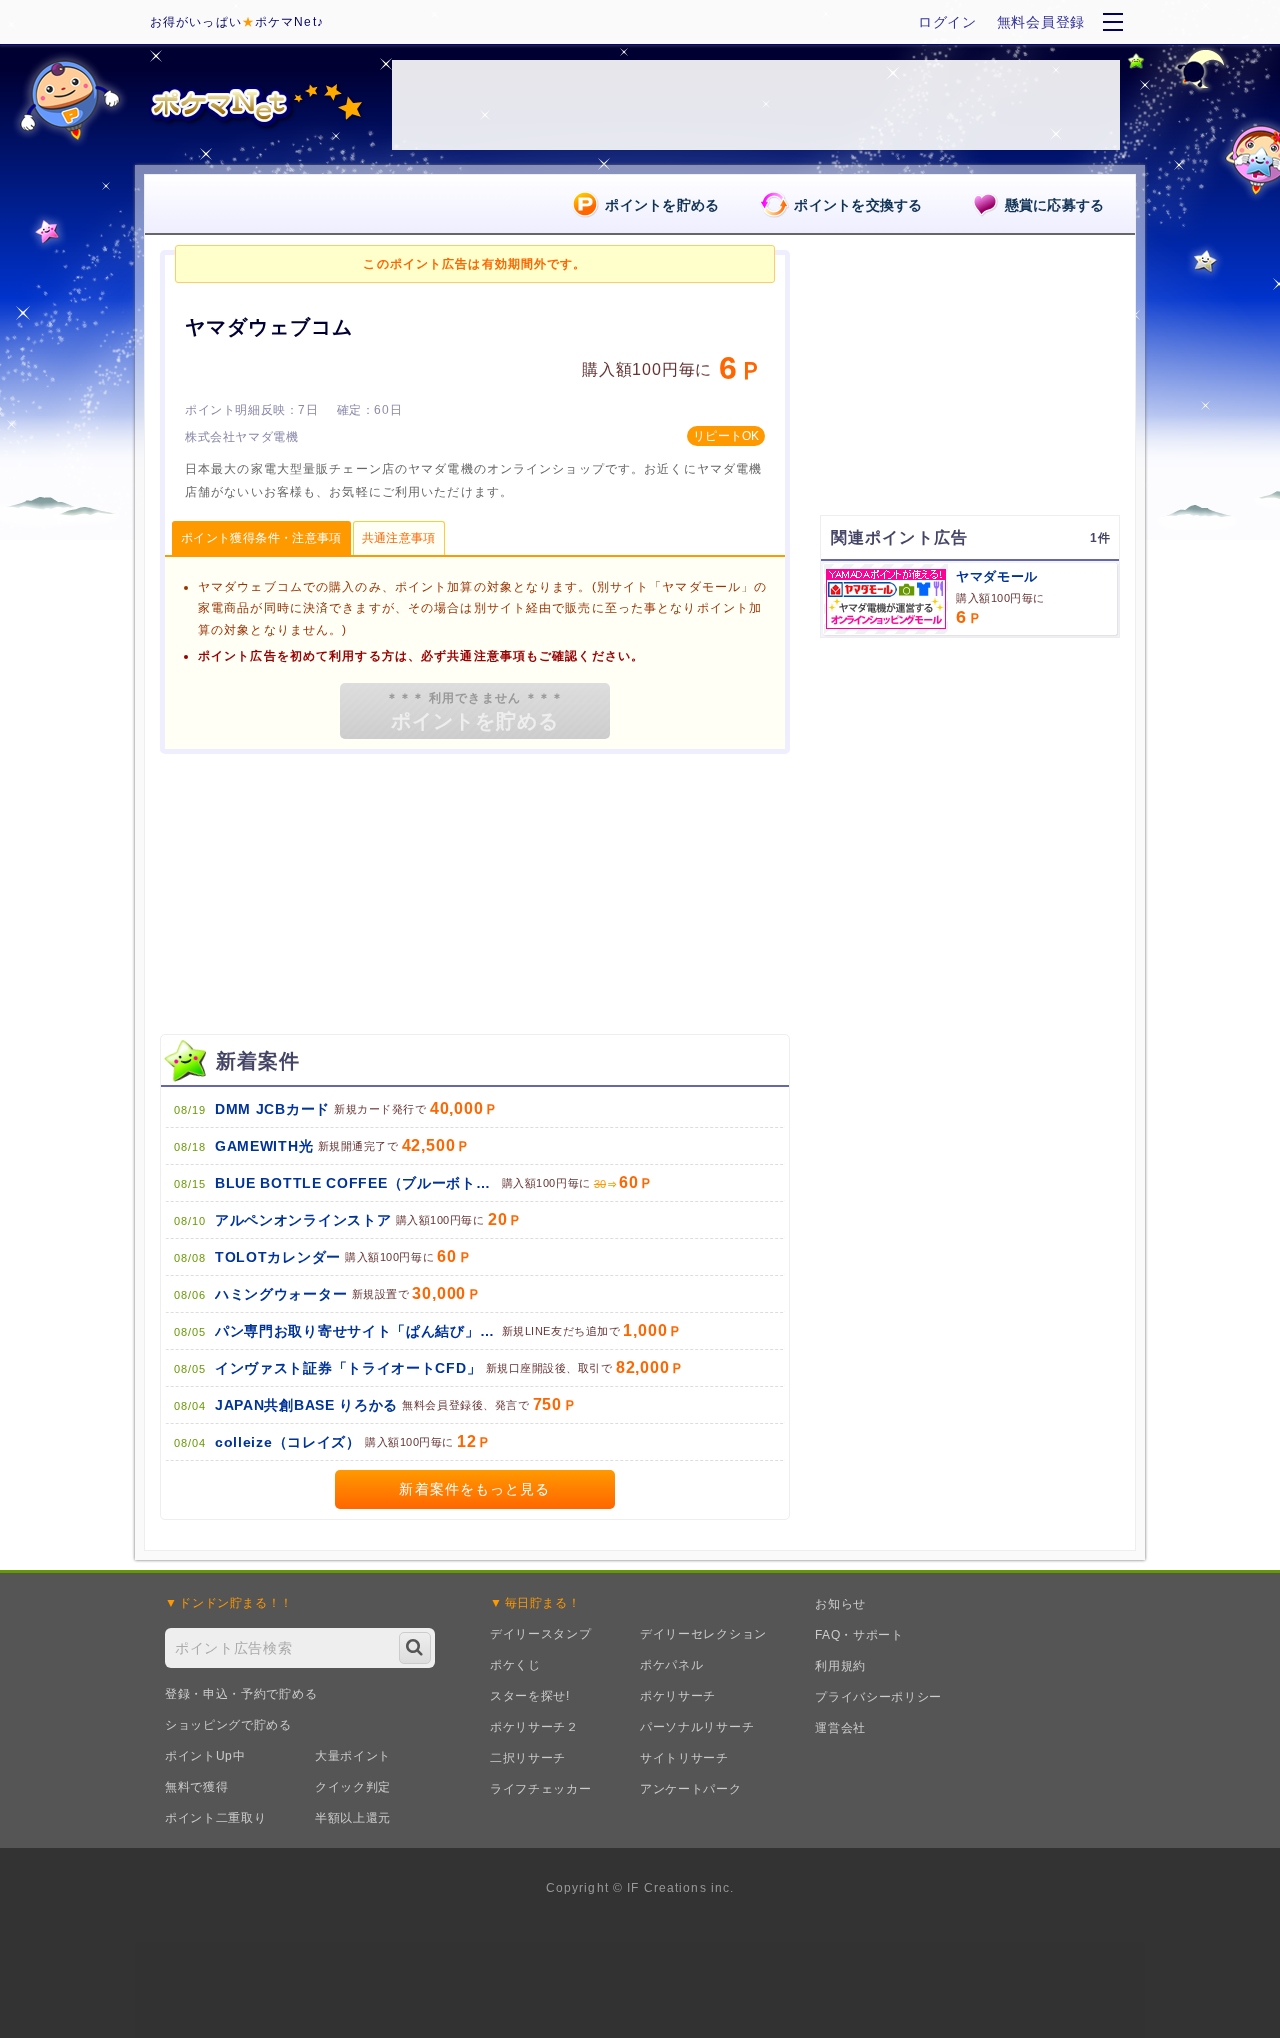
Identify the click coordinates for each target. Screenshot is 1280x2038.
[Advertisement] (970, 778)
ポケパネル (672, 1665)
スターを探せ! (530, 1696)
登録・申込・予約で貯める (241, 1694)
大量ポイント (353, 1756)
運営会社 (840, 1728)
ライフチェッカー (541, 1789)
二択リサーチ (528, 1758)
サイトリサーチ (684, 1758)
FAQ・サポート (859, 1635)
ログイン (947, 22)
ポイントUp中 (205, 1756)
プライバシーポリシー (878, 1697)
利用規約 (840, 1666)
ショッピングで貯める (228, 1725)
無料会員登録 (1041, 22)
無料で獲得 (197, 1787)
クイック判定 (353, 1787)
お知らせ (840, 1604)
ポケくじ (515, 1665)
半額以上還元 (353, 1818)
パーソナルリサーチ (697, 1727)
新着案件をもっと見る (474, 1489)
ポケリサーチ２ (534, 1727)
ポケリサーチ (678, 1696)
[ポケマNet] (255, 105)
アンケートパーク (691, 1789)
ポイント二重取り (216, 1818)
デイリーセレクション (703, 1634)
